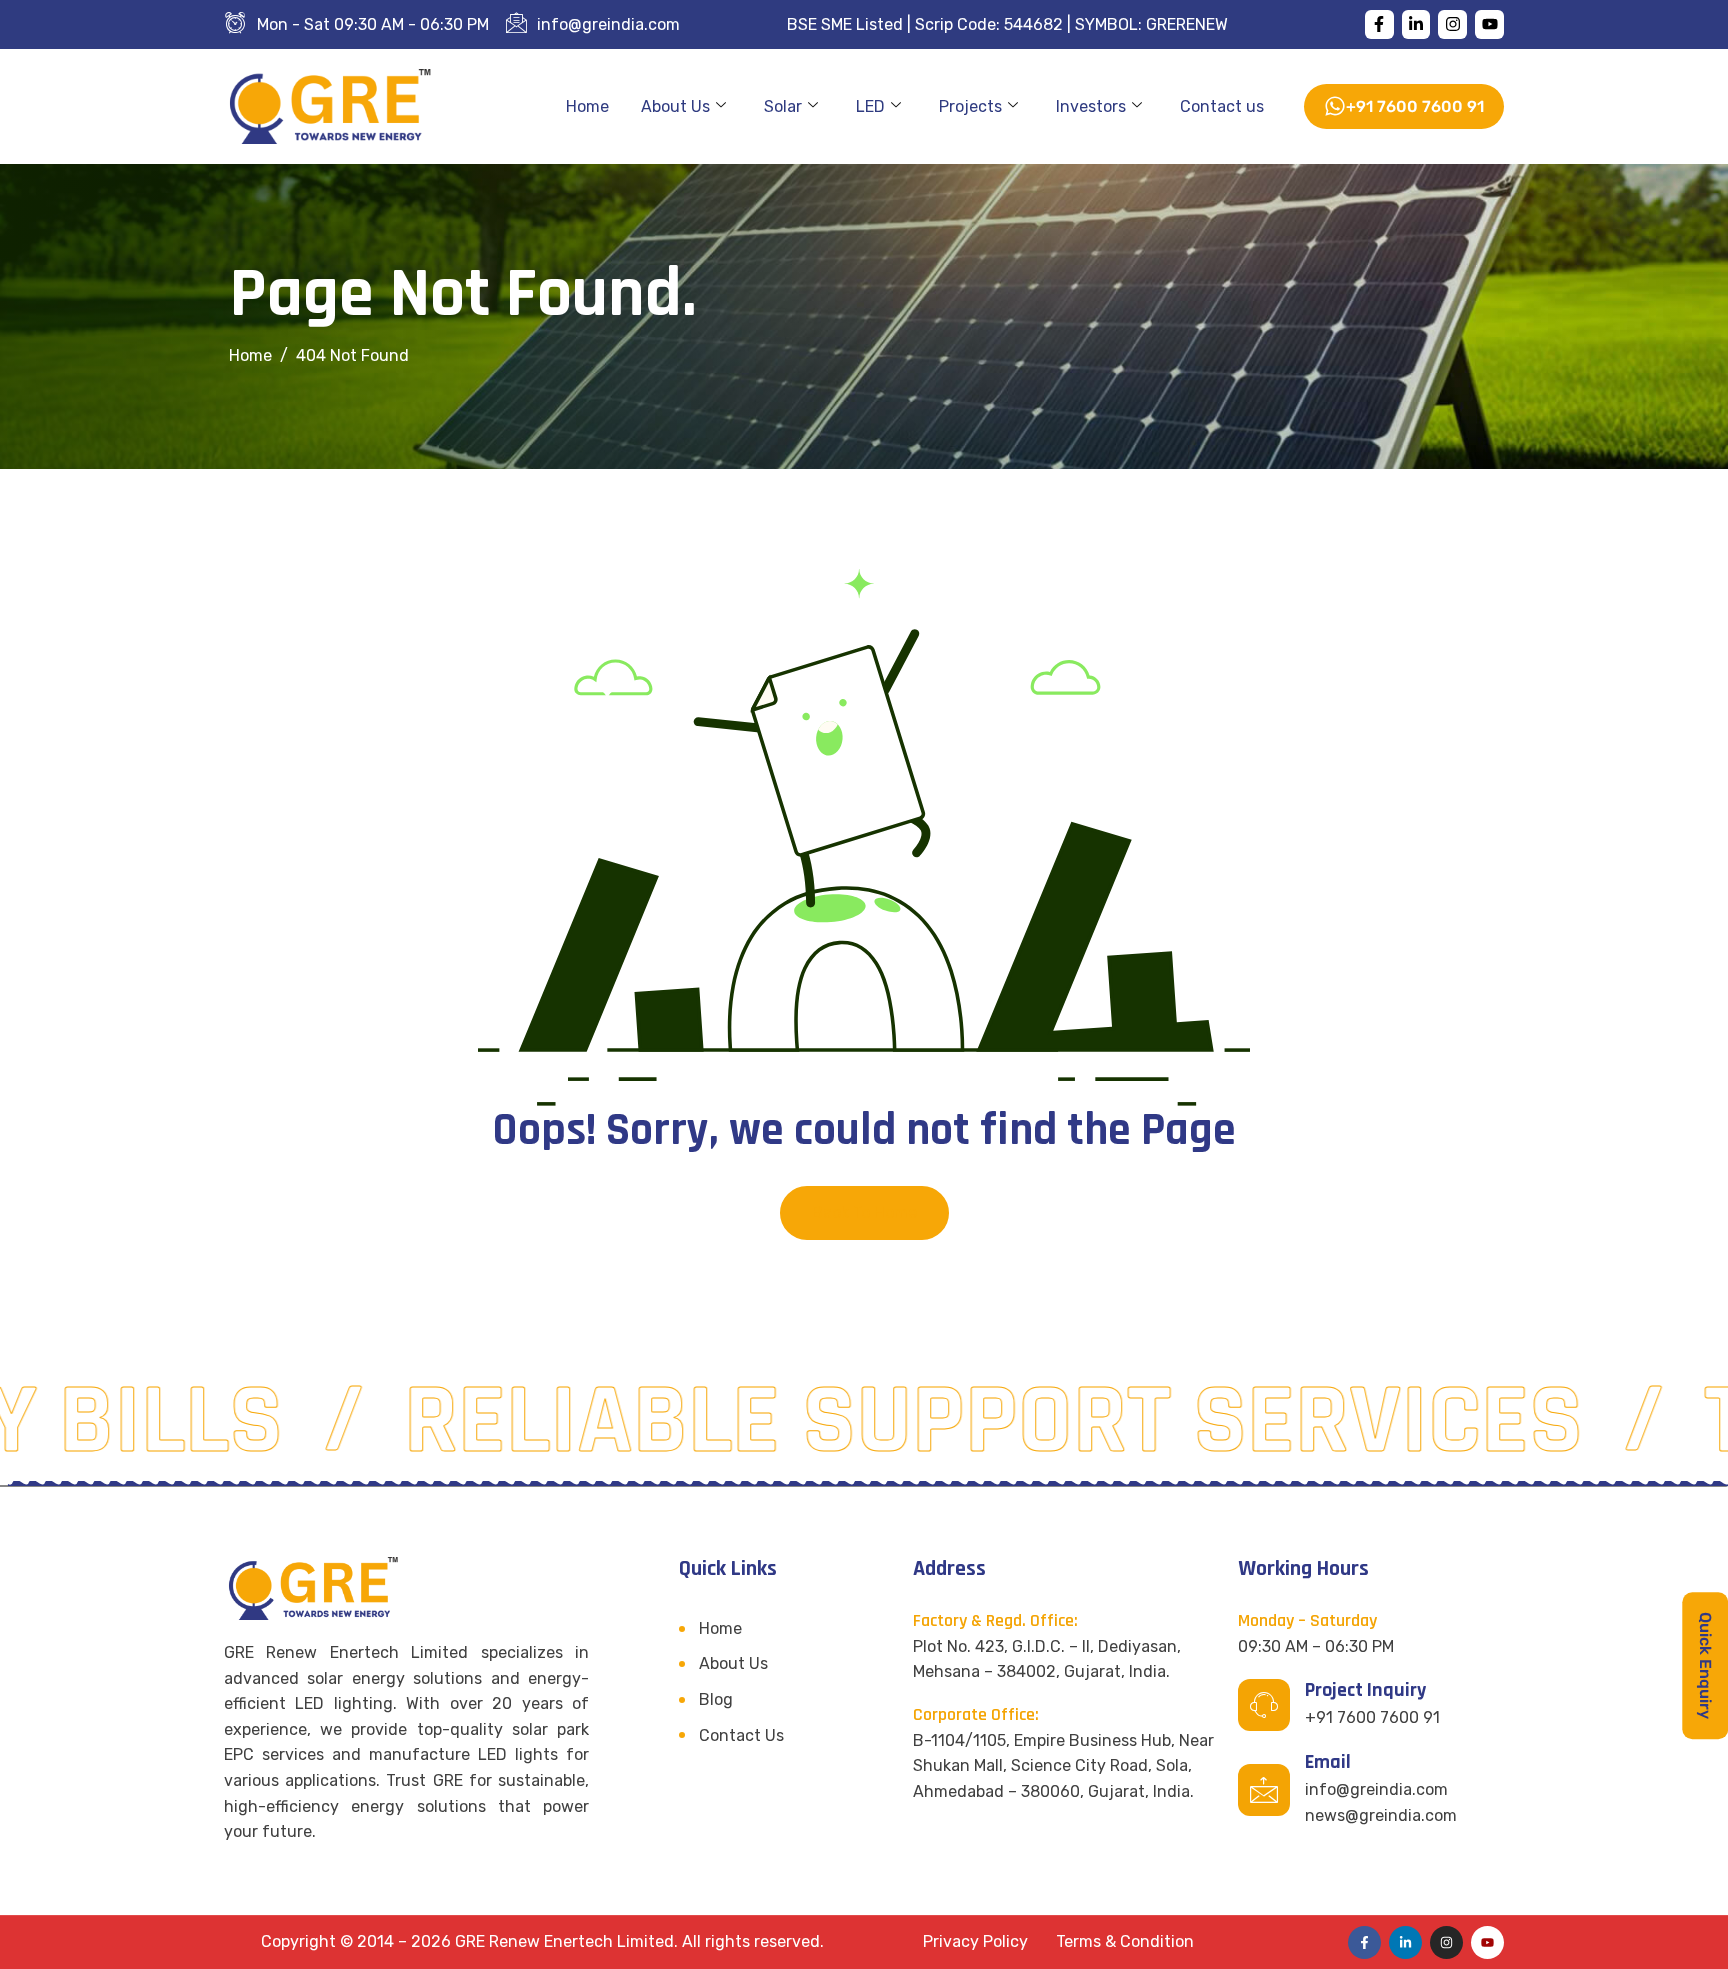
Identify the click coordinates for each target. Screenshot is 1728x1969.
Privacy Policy (975, 1941)
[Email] (1264, 1790)
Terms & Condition (1125, 1941)
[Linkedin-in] (1416, 24)
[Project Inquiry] (1264, 1705)
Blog (716, 1699)
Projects (970, 106)
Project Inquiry (1365, 1690)
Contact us (1222, 106)
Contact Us (741, 1735)
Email (1328, 1762)
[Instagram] (1452, 24)
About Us (675, 106)
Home (587, 106)
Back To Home (864, 1212)
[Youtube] (1489, 24)
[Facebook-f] (1379, 24)
